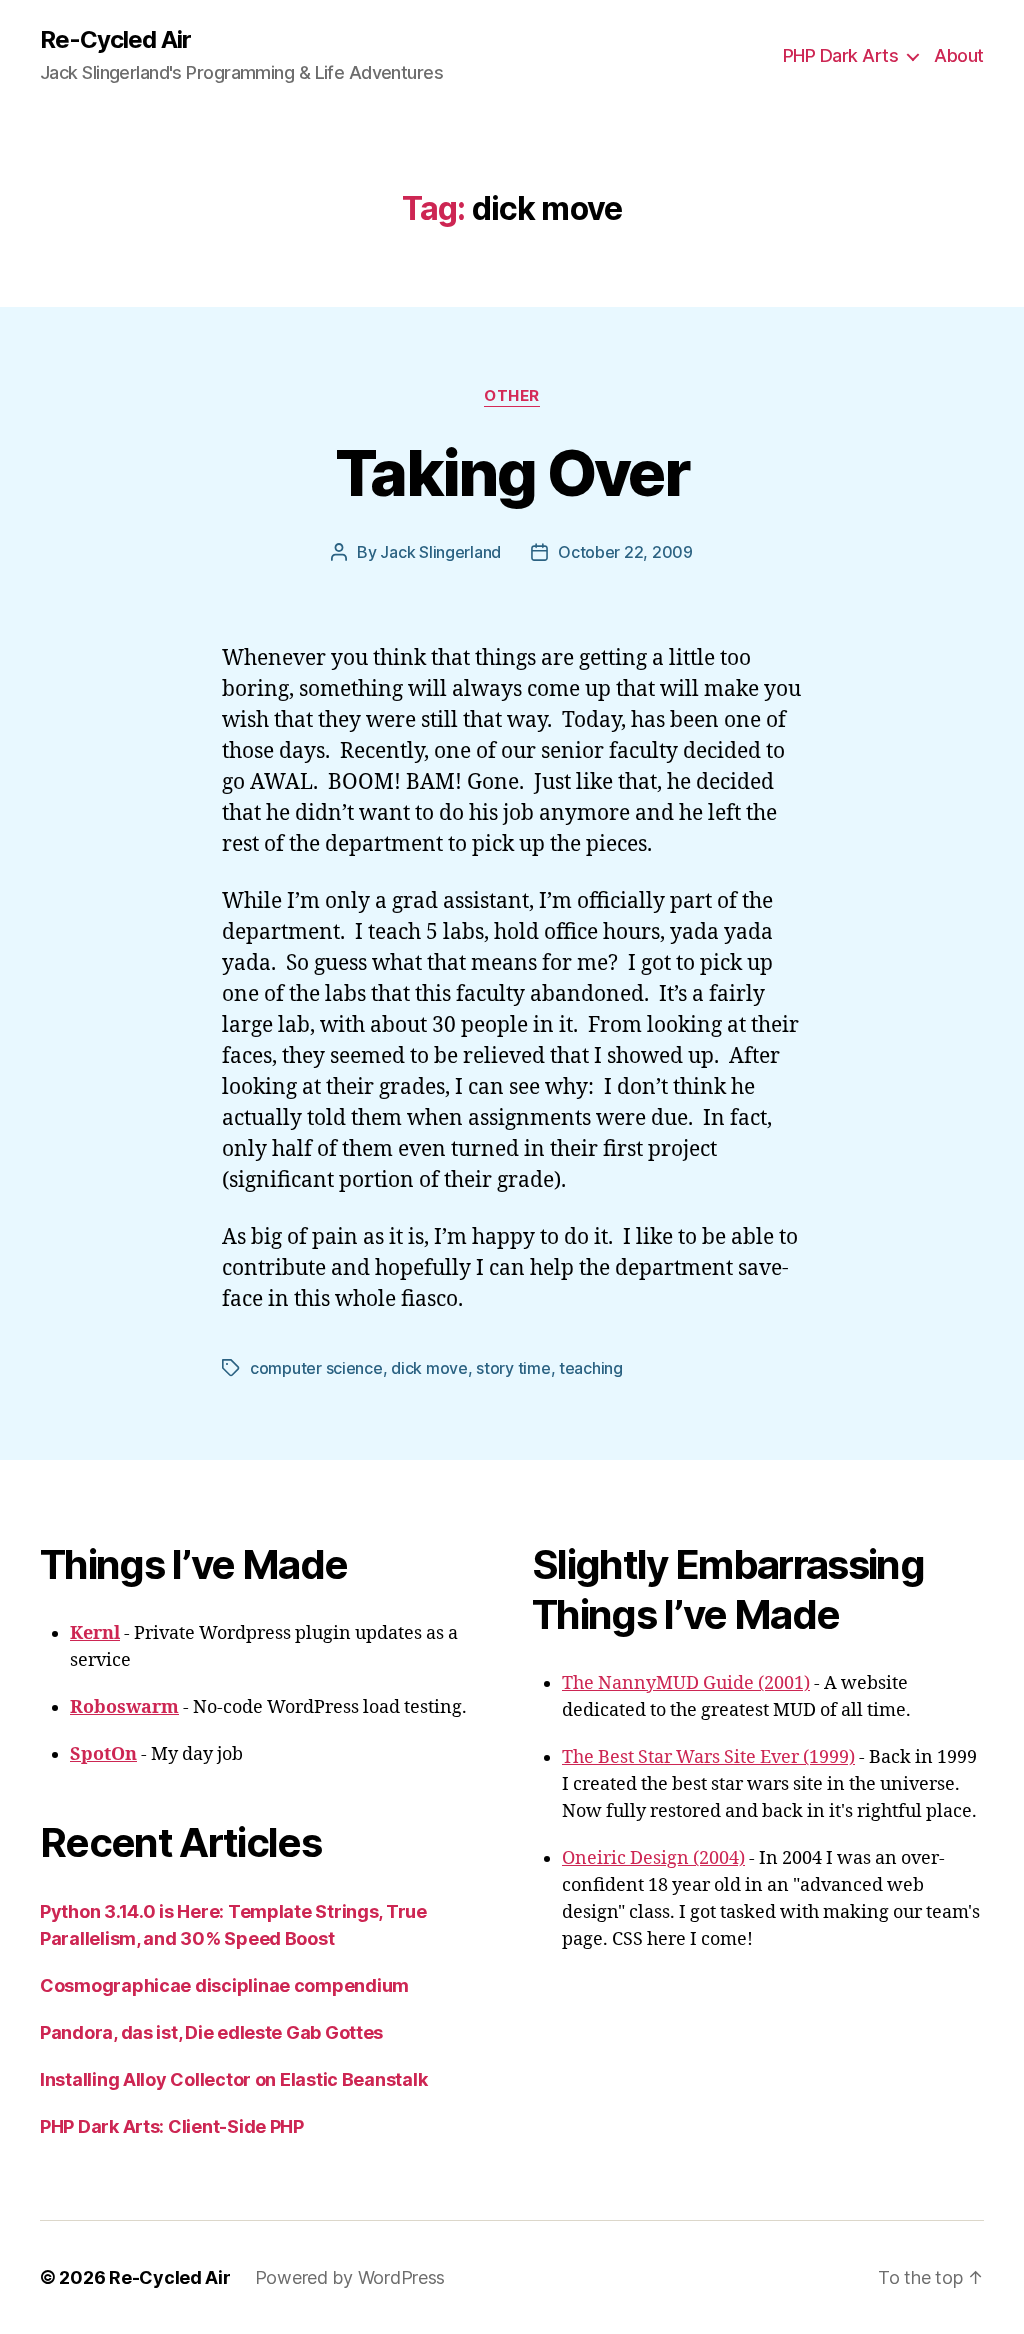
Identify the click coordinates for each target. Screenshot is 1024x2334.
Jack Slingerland (440, 552)
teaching (591, 1368)
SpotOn (103, 1754)
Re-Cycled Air (115, 40)
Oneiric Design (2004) (653, 1858)
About (959, 55)
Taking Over (512, 472)
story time (513, 1368)
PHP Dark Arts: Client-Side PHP (172, 2126)
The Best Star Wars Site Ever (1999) (708, 1757)
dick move (429, 1368)
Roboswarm (124, 1707)
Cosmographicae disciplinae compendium (224, 1985)
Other (512, 396)
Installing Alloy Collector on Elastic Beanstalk (233, 2079)
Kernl (95, 1633)
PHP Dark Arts (841, 55)
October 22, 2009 (625, 552)
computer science (316, 1368)
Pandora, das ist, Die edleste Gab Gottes (211, 2032)
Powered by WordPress (350, 2277)
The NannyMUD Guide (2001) (686, 1683)
